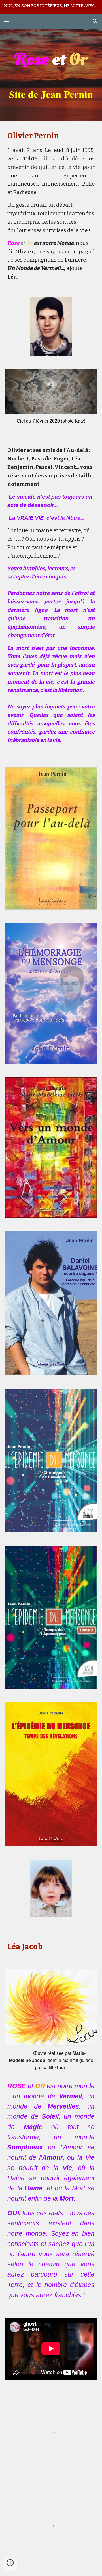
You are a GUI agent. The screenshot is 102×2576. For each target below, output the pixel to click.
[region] (51, 7)
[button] (7, 21)
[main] (51, 75)
